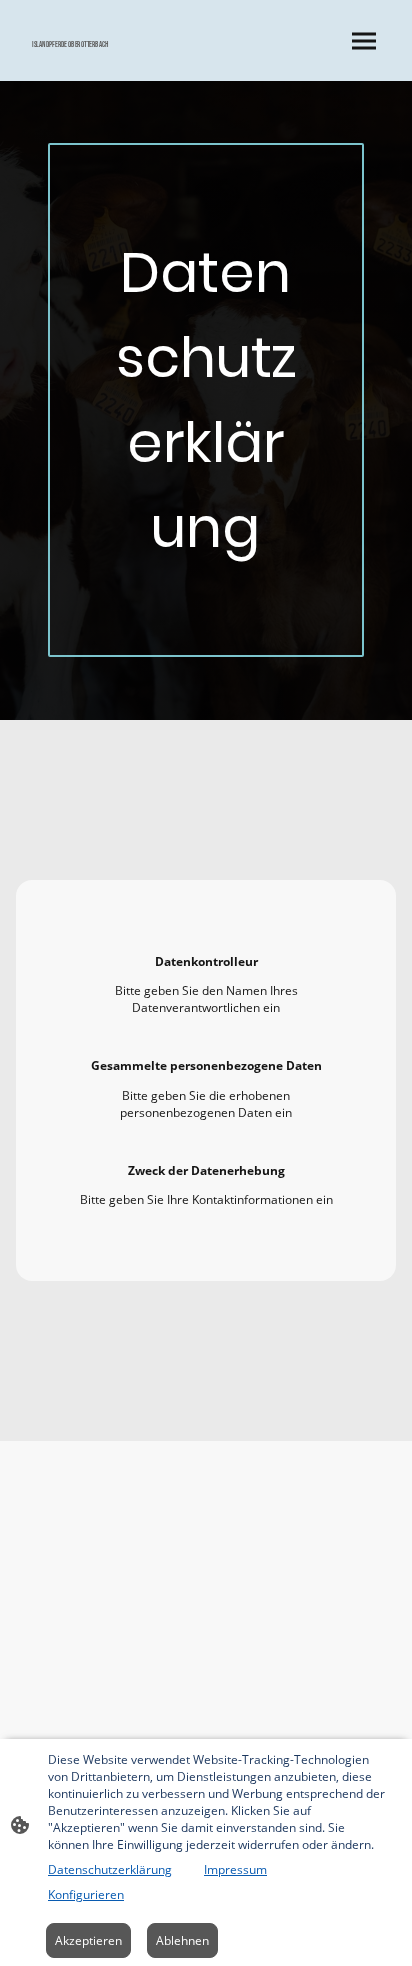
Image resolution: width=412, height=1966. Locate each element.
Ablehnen (182, 1940)
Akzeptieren (88, 1940)
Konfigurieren (86, 1894)
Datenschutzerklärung (110, 1869)
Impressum (235, 1869)
